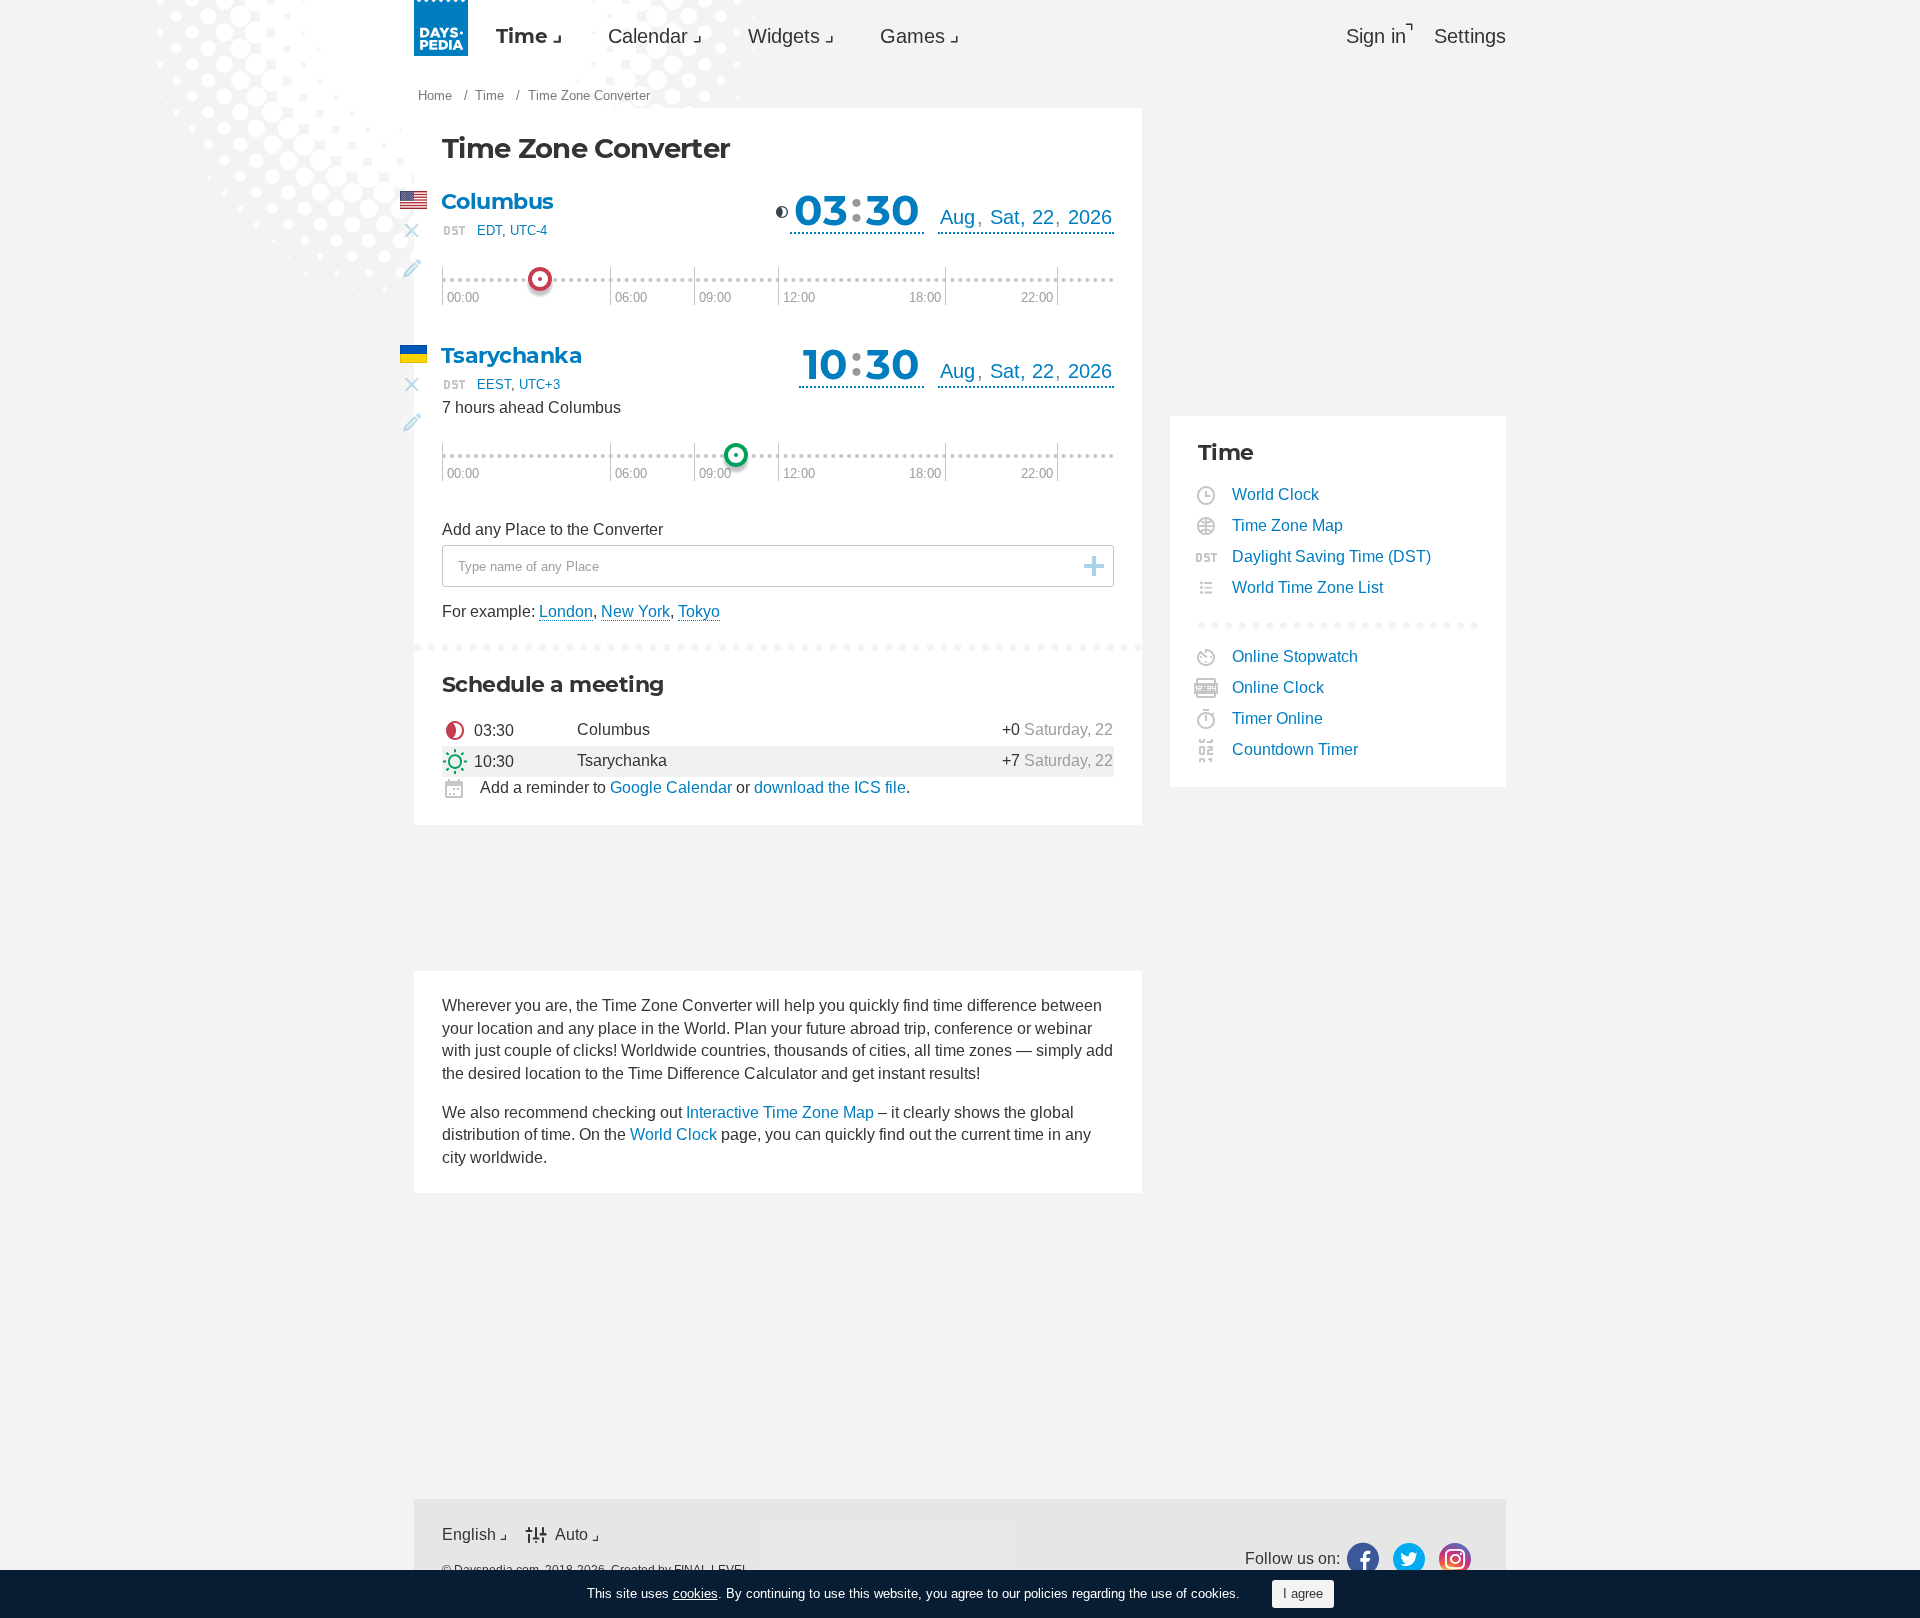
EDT (489, 230)
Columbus (497, 201)
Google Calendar (671, 787)
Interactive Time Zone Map (780, 1112)
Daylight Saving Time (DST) (1332, 556)
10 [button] (825, 364)
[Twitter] (1409, 1558)
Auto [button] (571, 1534)
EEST (494, 383)
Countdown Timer (1295, 749)
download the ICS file (830, 787)
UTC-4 (528, 230)
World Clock (673, 1134)
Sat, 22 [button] (1022, 217)
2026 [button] (1090, 217)
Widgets (784, 36)
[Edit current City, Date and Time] (412, 269)
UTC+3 (539, 383)
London (566, 611)
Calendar (648, 36)
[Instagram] (1455, 1558)
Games (912, 36)
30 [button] (893, 210)
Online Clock (1278, 687)
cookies (695, 1593)
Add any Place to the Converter (552, 529)
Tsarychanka (511, 355)
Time (522, 36)
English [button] (469, 1534)
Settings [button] (1470, 36)
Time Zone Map (1288, 525)
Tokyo (699, 611)
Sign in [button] (1376, 36)
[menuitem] (524, 36)
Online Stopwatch (1295, 656)
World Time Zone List (1308, 587)
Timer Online (1278, 718)
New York (635, 611)
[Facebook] (1363, 1558)
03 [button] (821, 210)
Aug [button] (957, 217)
